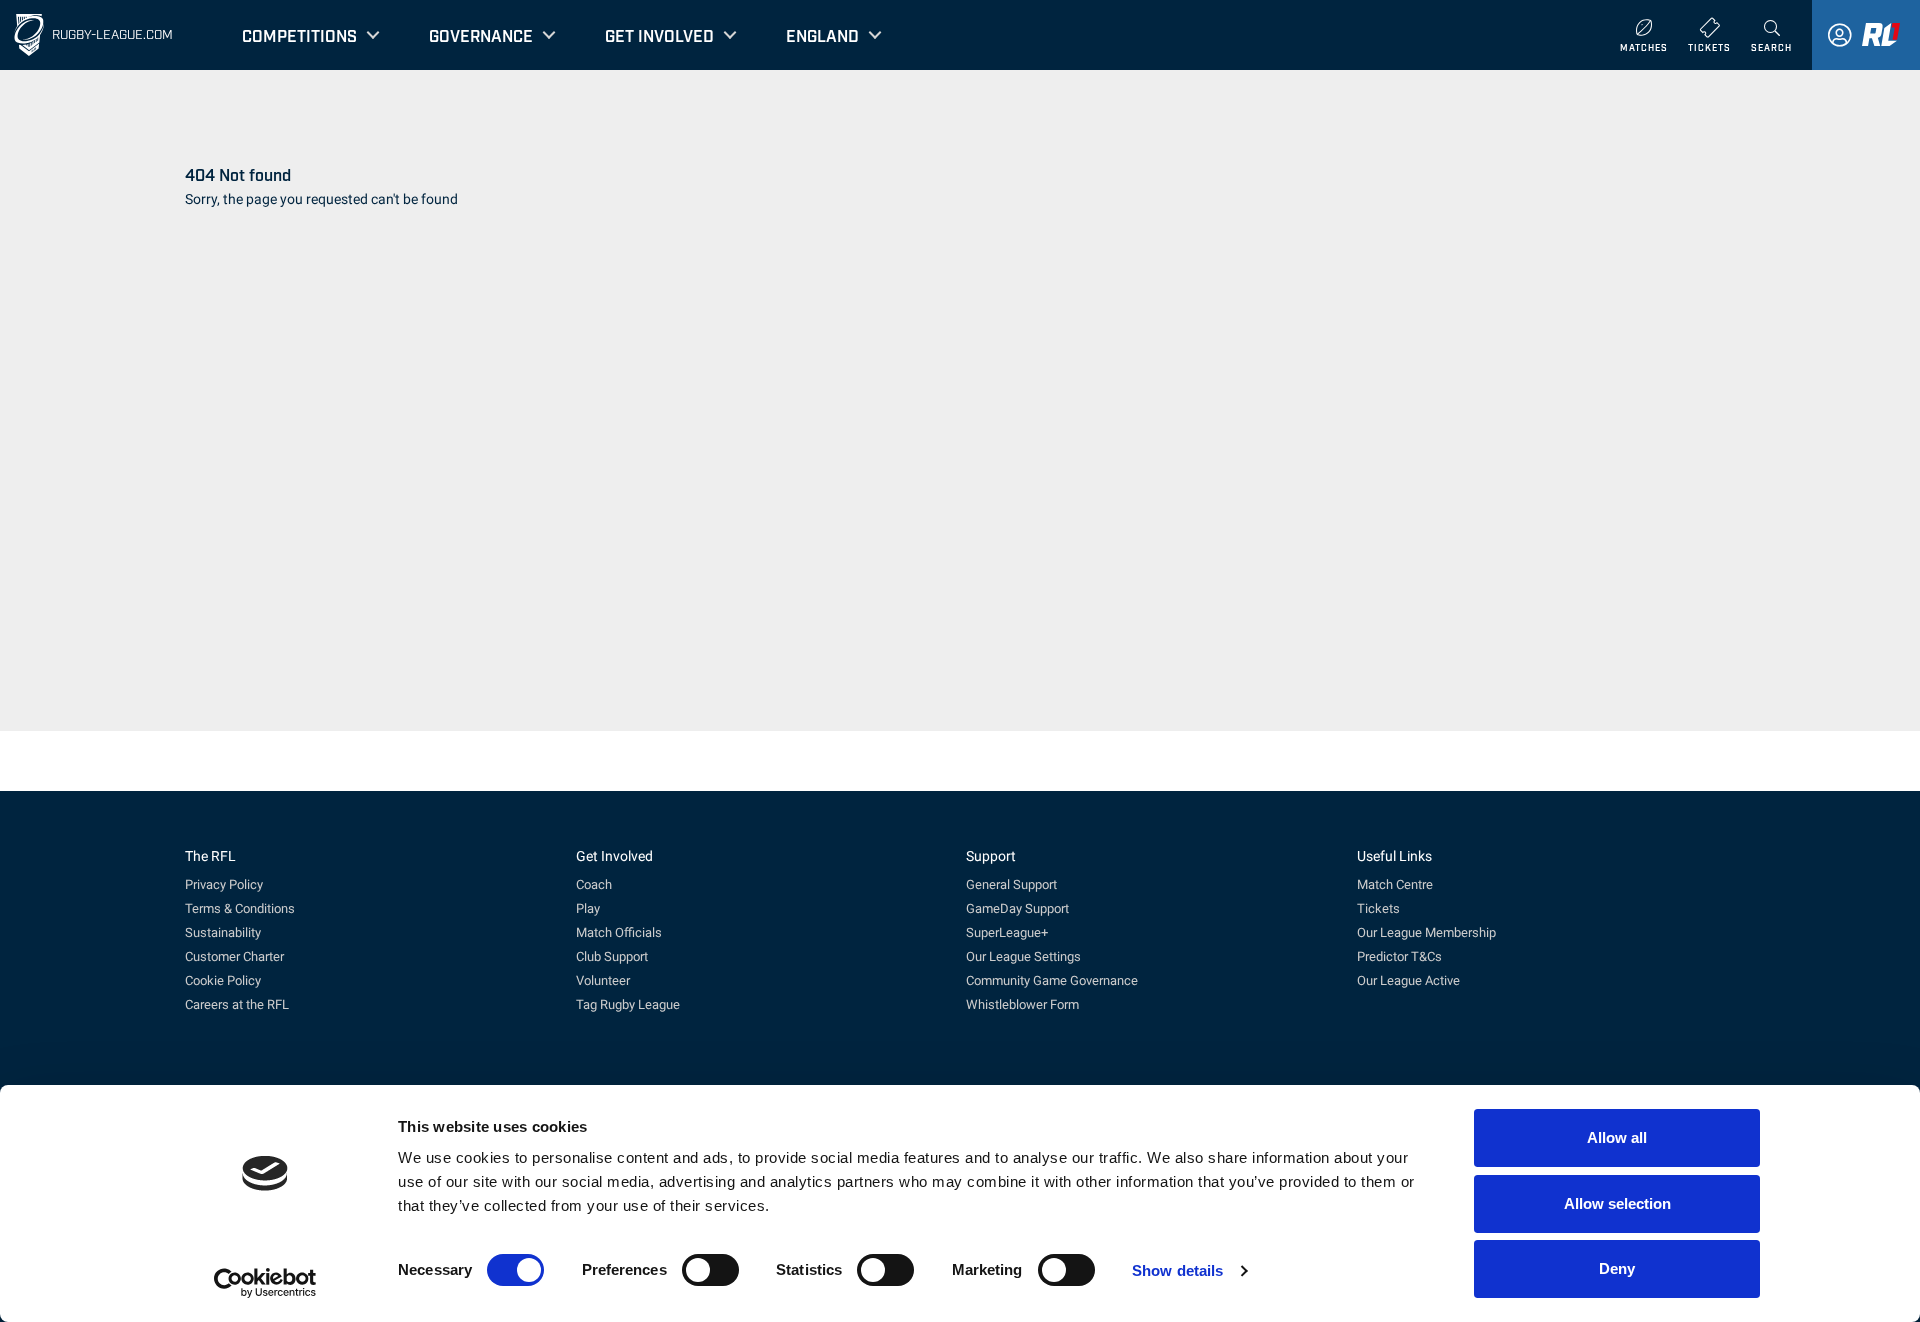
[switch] (710, 1270)
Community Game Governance (1052, 980)
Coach (594, 884)
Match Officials (619, 932)
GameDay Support (1017, 908)
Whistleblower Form (1022, 1004)
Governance (481, 35)
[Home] (29, 35)
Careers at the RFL (237, 1004)
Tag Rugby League (628, 1004)
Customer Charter (234, 956)
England (822, 35)
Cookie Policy (223, 980)
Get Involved (659, 35)
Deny (1617, 1268)
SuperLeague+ (1007, 932)
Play (588, 908)
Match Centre (1395, 884)
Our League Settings (1023, 956)
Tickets (1378, 908)
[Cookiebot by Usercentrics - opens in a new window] (265, 1283)
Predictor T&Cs (1399, 956)
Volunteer (603, 980)
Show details (1177, 1270)
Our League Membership (1426, 932)
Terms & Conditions (240, 908)
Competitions (299, 35)
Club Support (612, 956)
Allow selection (1617, 1203)
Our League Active (1408, 980)
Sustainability (223, 932)
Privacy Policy (224, 884)
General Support (1011, 884)
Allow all (1617, 1137)
